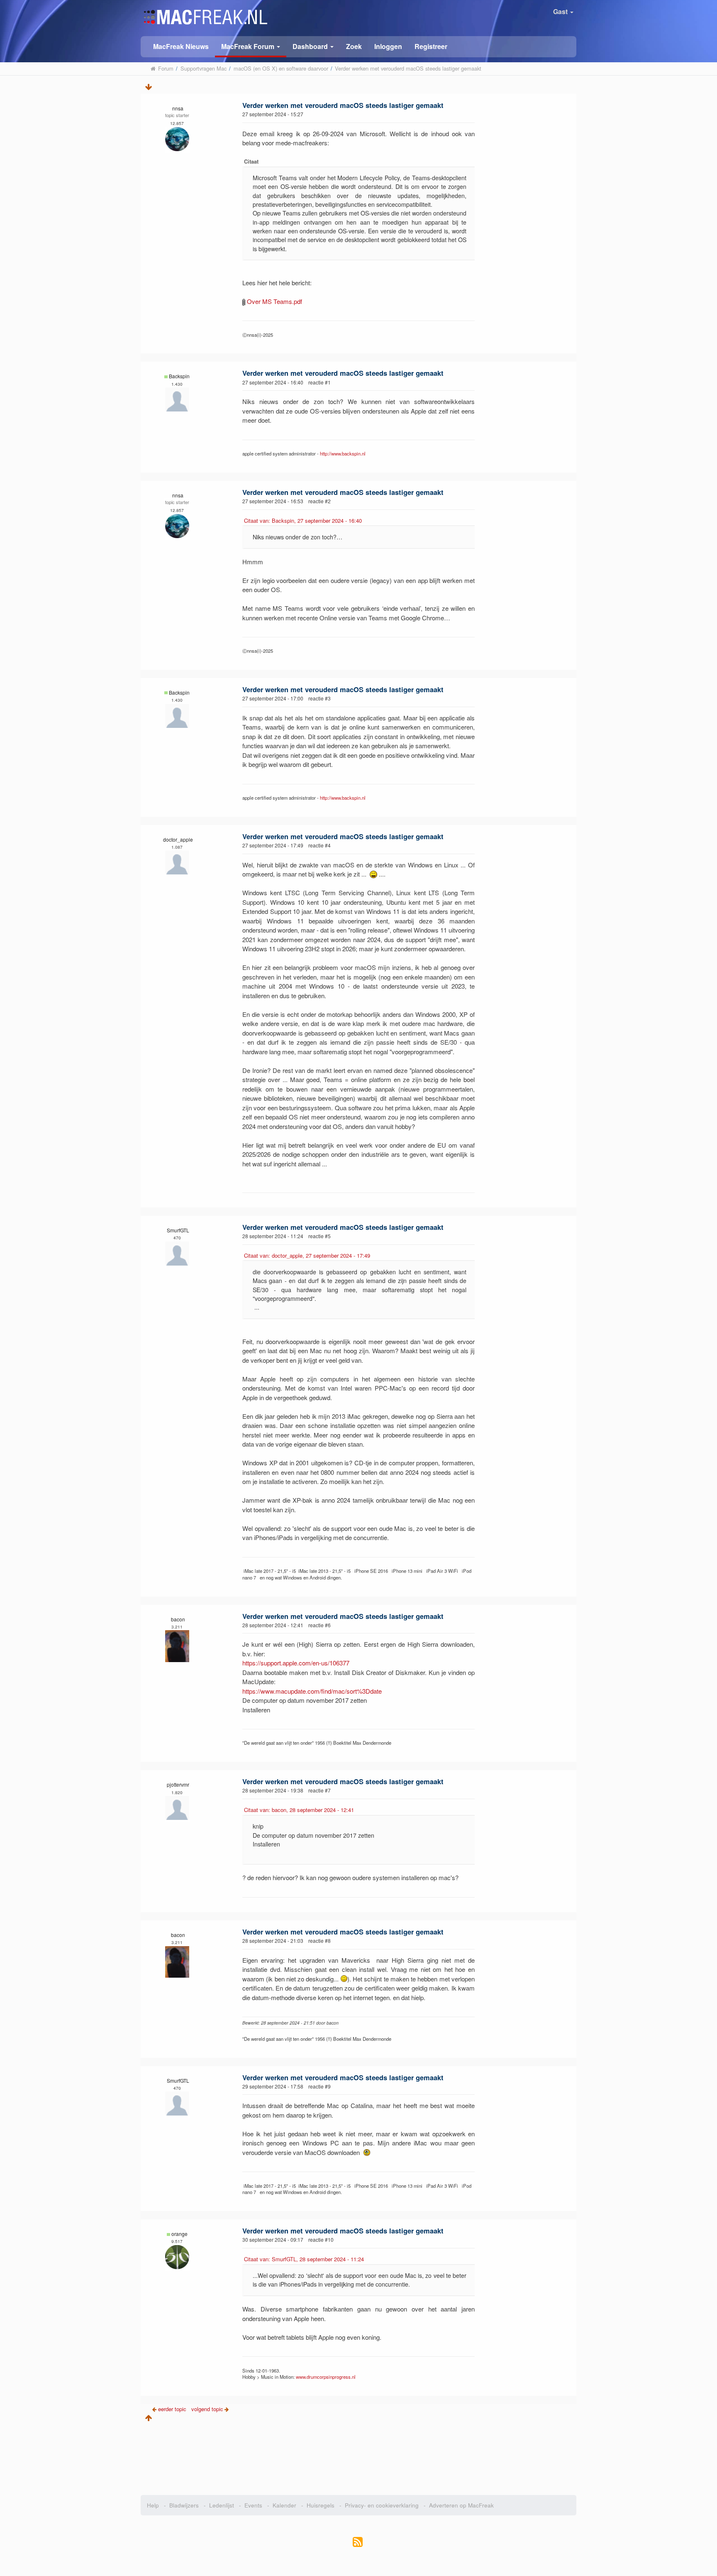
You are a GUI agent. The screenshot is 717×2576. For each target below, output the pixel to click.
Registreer (431, 46)
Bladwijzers (184, 2505)
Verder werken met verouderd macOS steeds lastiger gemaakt (343, 105)
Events (253, 2505)
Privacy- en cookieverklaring (382, 2505)
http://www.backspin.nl (343, 453)
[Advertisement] (359, 2456)
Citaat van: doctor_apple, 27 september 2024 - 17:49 (307, 1255)
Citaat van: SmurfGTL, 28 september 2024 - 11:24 (304, 2259)
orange (179, 2234)
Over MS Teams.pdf (274, 301)
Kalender (284, 2505)
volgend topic (207, 2409)
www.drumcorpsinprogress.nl (326, 2377)
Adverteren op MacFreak (461, 2505)
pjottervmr (178, 1784)
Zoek (354, 46)
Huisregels (321, 2505)
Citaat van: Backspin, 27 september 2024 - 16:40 (303, 520)
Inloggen (388, 46)
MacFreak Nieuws (181, 46)
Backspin (179, 376)
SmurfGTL (178, 1230)
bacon (178, 1619)
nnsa (178, 108)
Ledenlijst (222, 2505)
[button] (251, 47)
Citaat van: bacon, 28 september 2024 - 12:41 (299, 1810)
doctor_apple (178, 839)
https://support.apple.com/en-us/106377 (296, 1663)
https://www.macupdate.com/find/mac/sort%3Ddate (312, 1691)
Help (153, 2505)
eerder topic (173, 2409)
